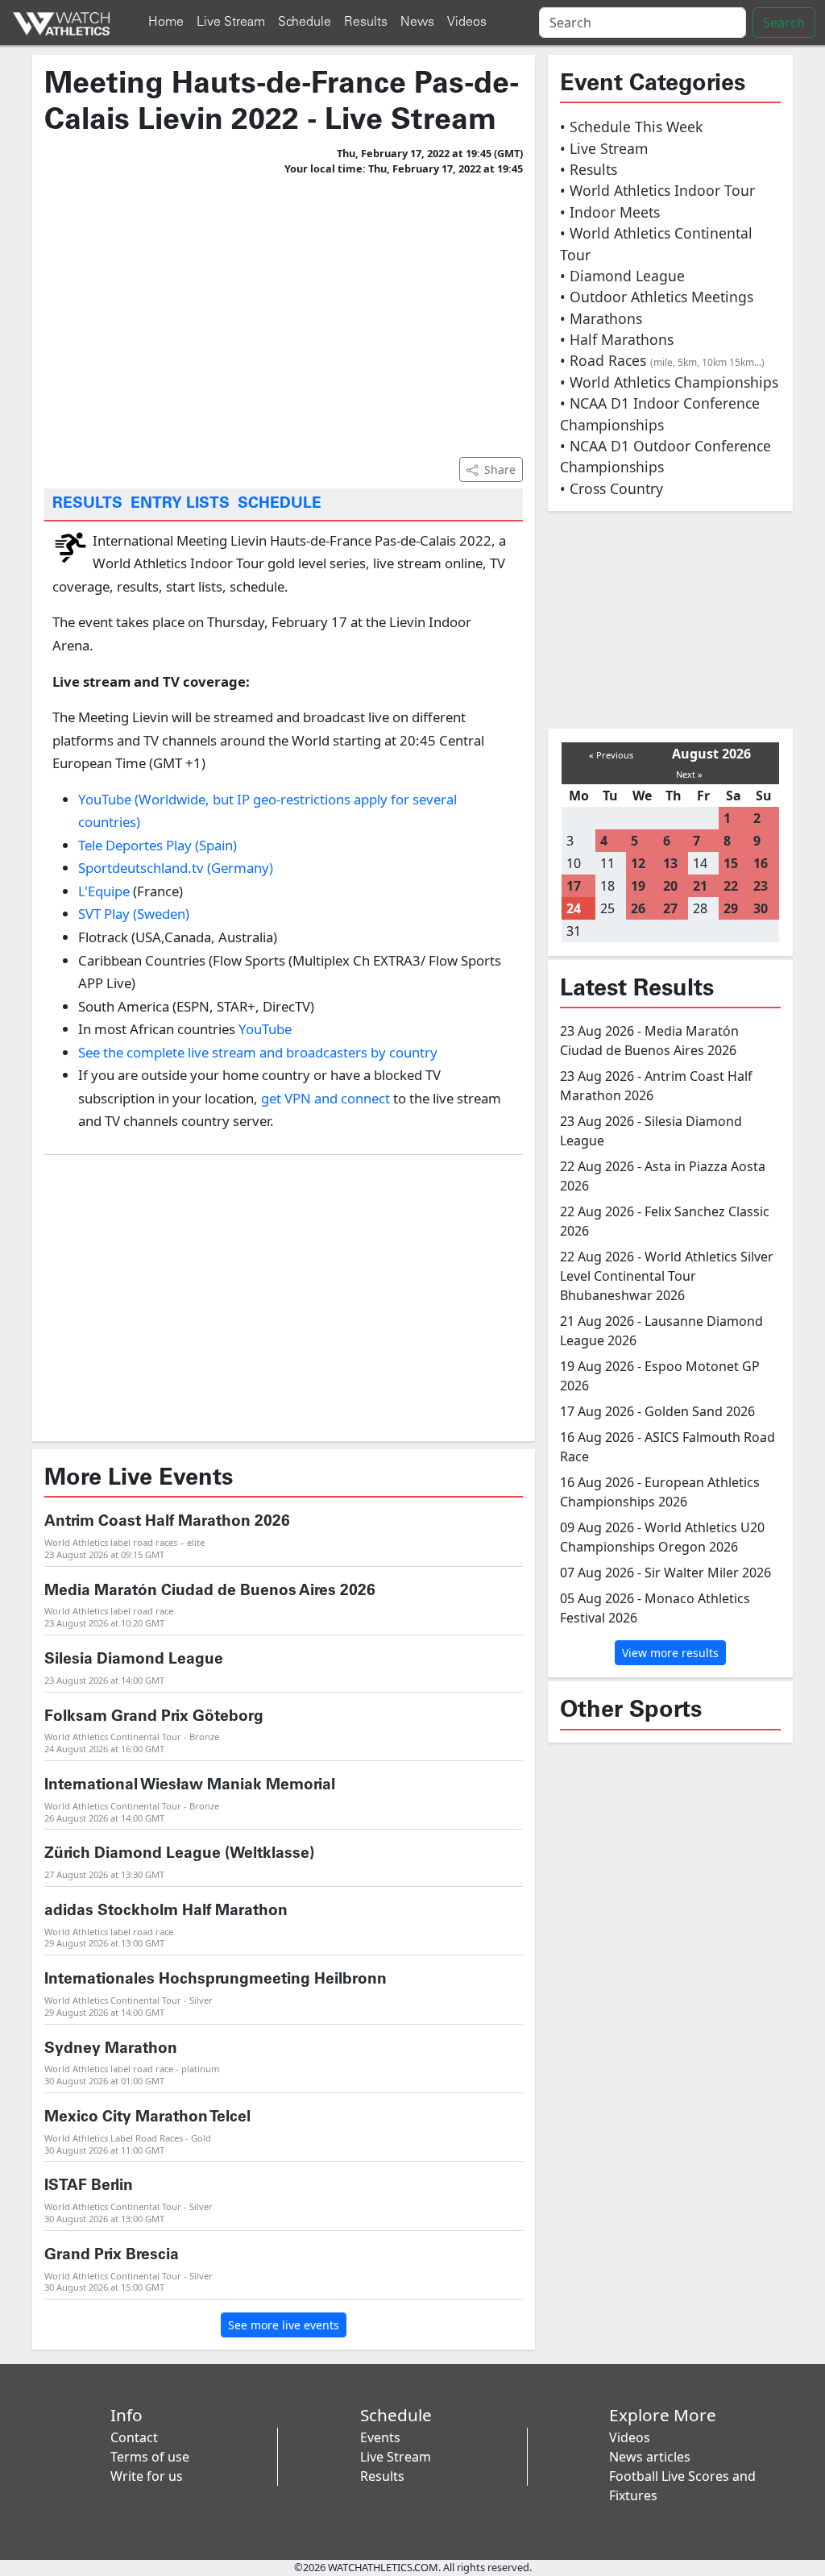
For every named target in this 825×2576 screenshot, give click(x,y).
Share (500, 469)
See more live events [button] (284, 2325)
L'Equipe (104, 891)
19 (638, 886)
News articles (650, 2457)
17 (574, 886)
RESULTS (87, 504)
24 (574, 908)
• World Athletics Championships (669, 382)
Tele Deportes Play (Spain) (158, 845)
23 (761, 886)
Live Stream (231, 22)
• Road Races (662, 360)
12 (638, 863)
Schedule (305, 22)
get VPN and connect (327, 1098)
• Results (589, 169)
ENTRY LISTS (180, 504)
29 (731, 908)
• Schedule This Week (631, 127)
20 (670, 886)
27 (670, 908)
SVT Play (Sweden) (134, 914)
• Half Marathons (617, 339)
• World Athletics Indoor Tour (657, 190)
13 (670, 863)
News (417, 22)
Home (166, 22)
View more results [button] (670, 1653)
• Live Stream (604, 148)
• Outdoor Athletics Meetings (657, 297)
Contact (134, 2437)
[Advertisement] (284, 314)
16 (761, 863)
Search (784, 23)
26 (638, 908)
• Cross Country (611, 488)
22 (731, 886)
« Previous (611, 755)
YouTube (265, 1029)
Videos (467, 22)
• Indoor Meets (610, 212)
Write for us (147, 2476)
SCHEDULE (280, 504)
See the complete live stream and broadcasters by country (258, 1052)
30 (761, 908)
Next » (689, 774)
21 (700, 886)
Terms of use (150, 2457)
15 (731, 863)
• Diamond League (622, 276)
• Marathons (601, 318)
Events (380, 2437)
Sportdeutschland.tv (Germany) (176, 868)
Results (366, 22)
